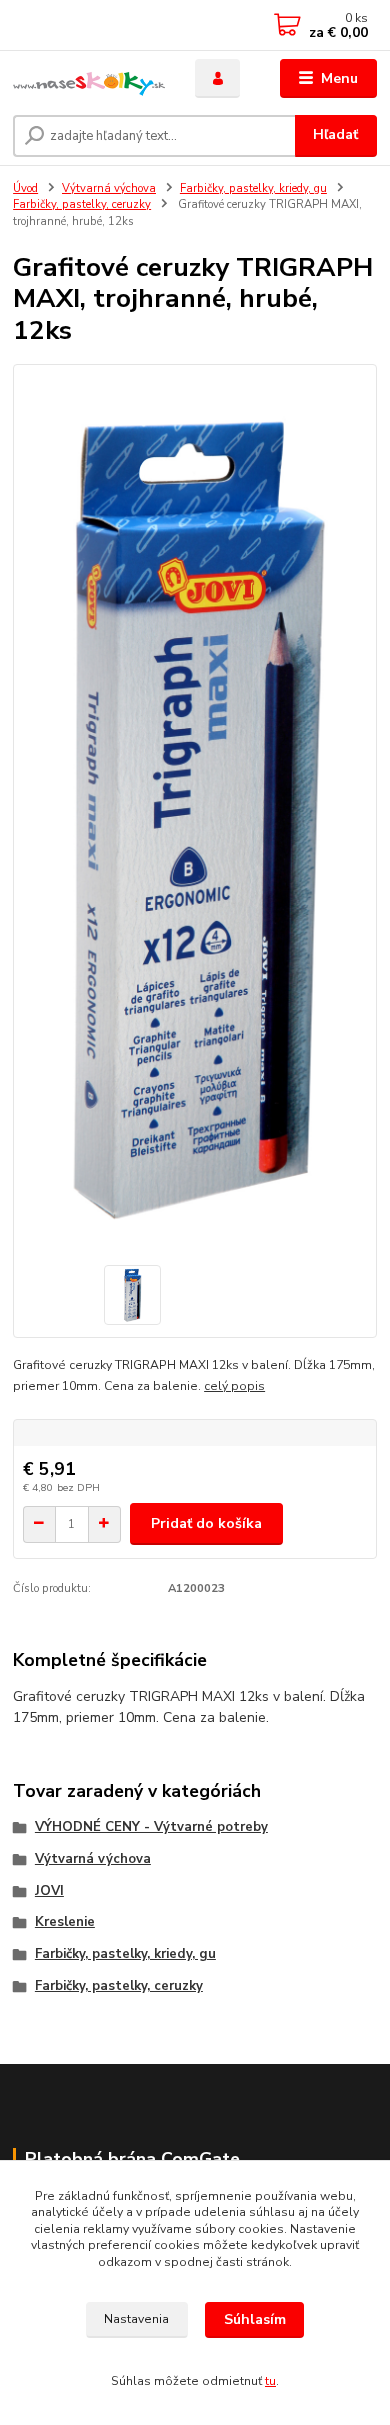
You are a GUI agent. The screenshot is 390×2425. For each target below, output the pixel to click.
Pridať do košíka (206, 1523)
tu (270, 2381)
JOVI (49, 1891)
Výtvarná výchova (109, 188)
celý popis (234, 1386)
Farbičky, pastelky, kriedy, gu (253, 188)
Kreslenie (65, 1922)
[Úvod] (89, 78)
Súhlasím (255, 2319)
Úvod (25, 188)
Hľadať (335, 134)
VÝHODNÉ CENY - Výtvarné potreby (151, 1827)
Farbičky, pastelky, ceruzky (82, 204)
